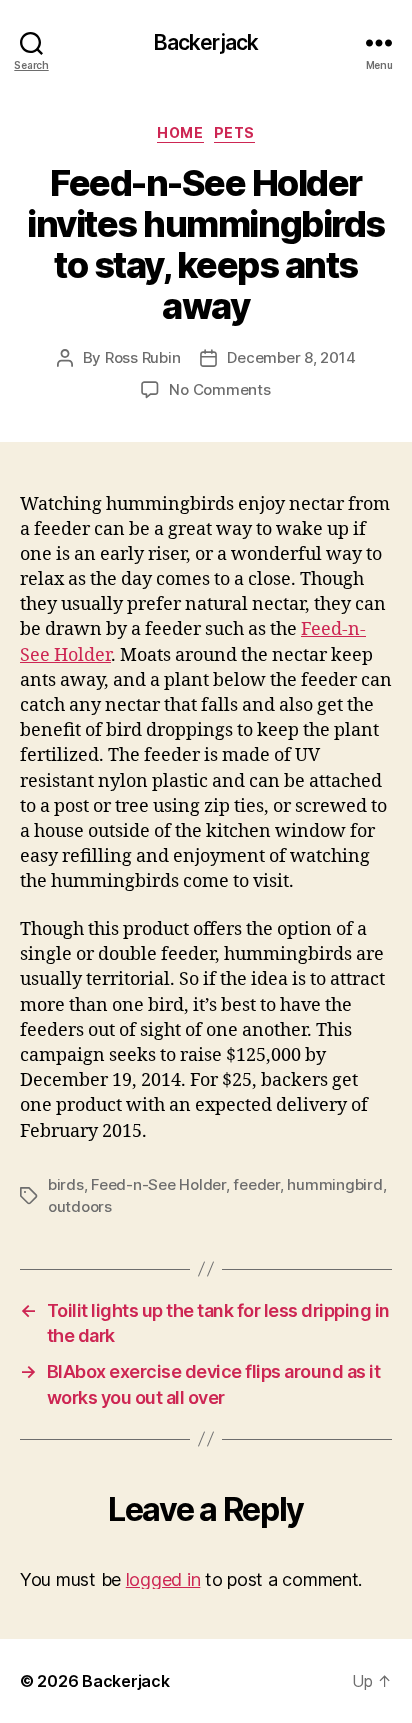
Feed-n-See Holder (158, 1184)
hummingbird (334, 1184)
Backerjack (206, 42)
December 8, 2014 (291, 357)
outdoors (80, 1206)
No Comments (219, 389)
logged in (163, 1579)
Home (180, 132)
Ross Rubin (142, 357)
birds (66, 1184)
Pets (234, 132)
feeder (256, 1184)
